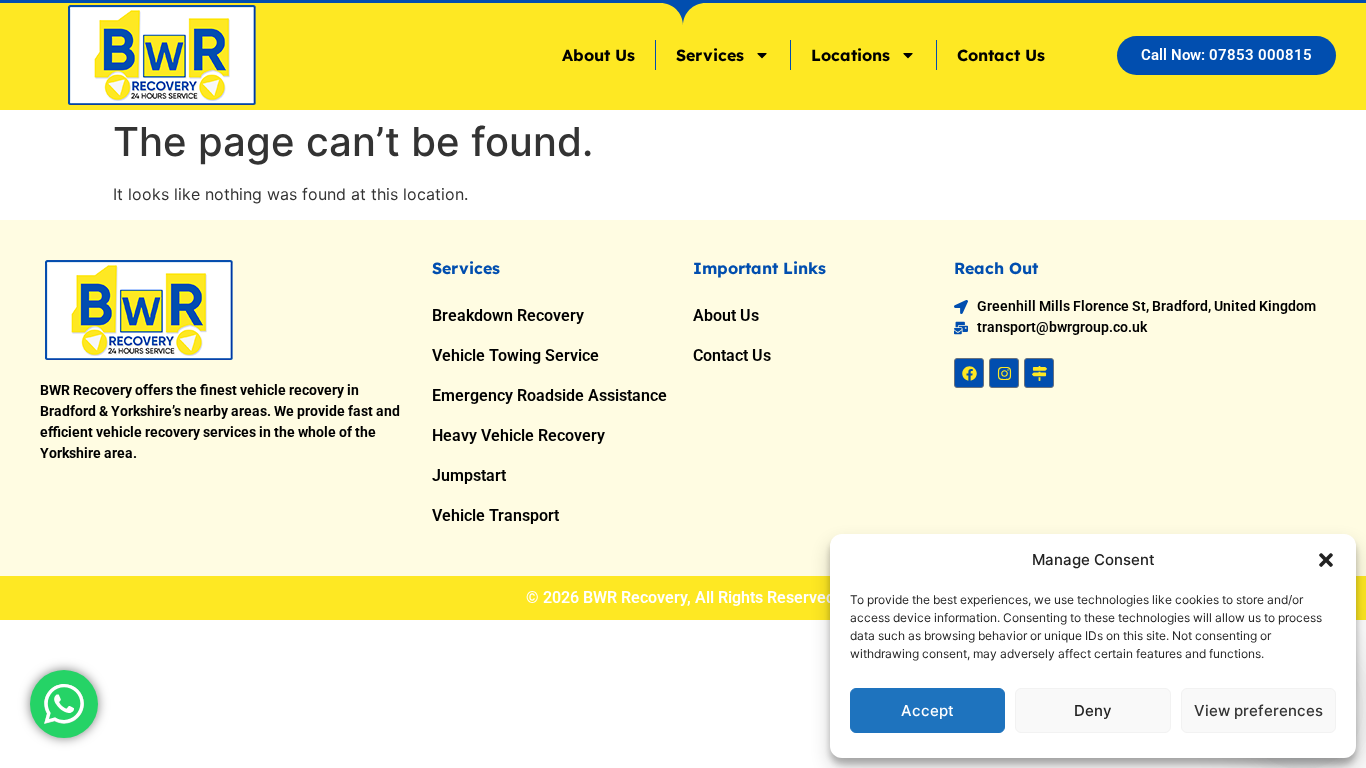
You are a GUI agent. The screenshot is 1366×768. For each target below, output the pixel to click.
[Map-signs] (1039, 373)
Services (710, 55)
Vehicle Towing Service (515, 355)
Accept (927, 710)
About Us (598, 55)
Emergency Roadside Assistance (549, 395)
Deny (1093, 710)
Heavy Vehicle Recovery (518, 435)
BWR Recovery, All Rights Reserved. (711, 597)
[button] (1326, 560)
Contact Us (1001, 55)
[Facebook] (969, 373)
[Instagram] (1004, 373)
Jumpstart (469, 475)
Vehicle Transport (495, 515)
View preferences (1258, 710)
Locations (850, 55)
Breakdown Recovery (508, 315)
